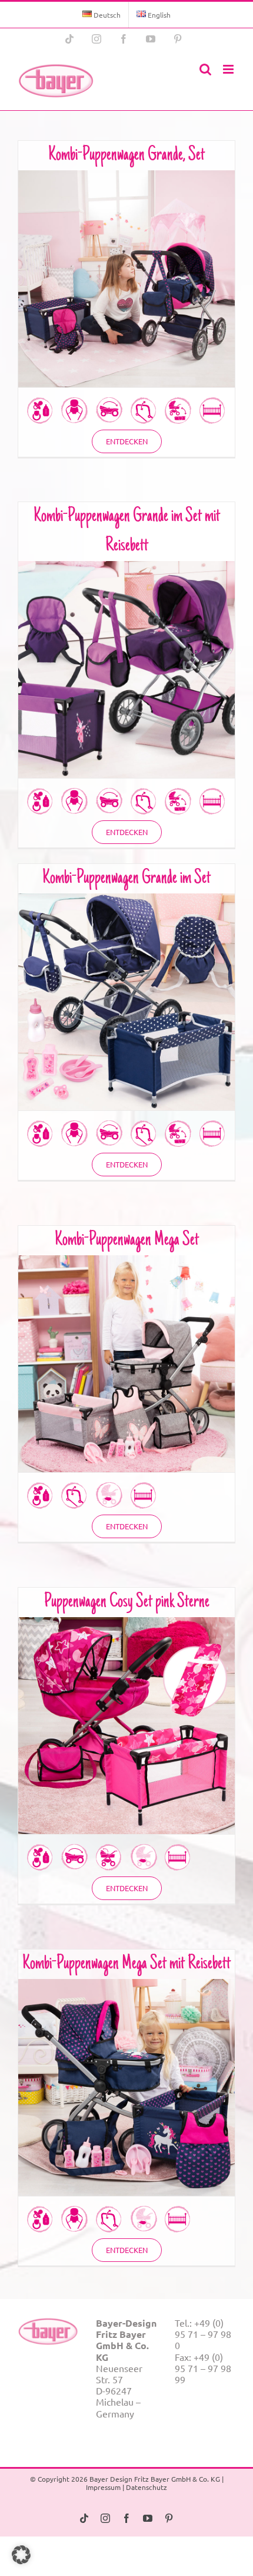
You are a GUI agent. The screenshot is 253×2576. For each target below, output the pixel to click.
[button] (21, 2555)
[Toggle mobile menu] (229, 69)
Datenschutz (147, 2487)
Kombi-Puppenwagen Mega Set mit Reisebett (126, 1964)
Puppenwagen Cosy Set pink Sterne (127, 1602)
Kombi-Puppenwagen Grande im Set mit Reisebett (127, 660)
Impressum (103, 2487)
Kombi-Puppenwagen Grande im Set (126, 879)
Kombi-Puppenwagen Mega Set (127, 1241)
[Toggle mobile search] (205, 69)
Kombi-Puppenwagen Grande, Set (126, 156)
